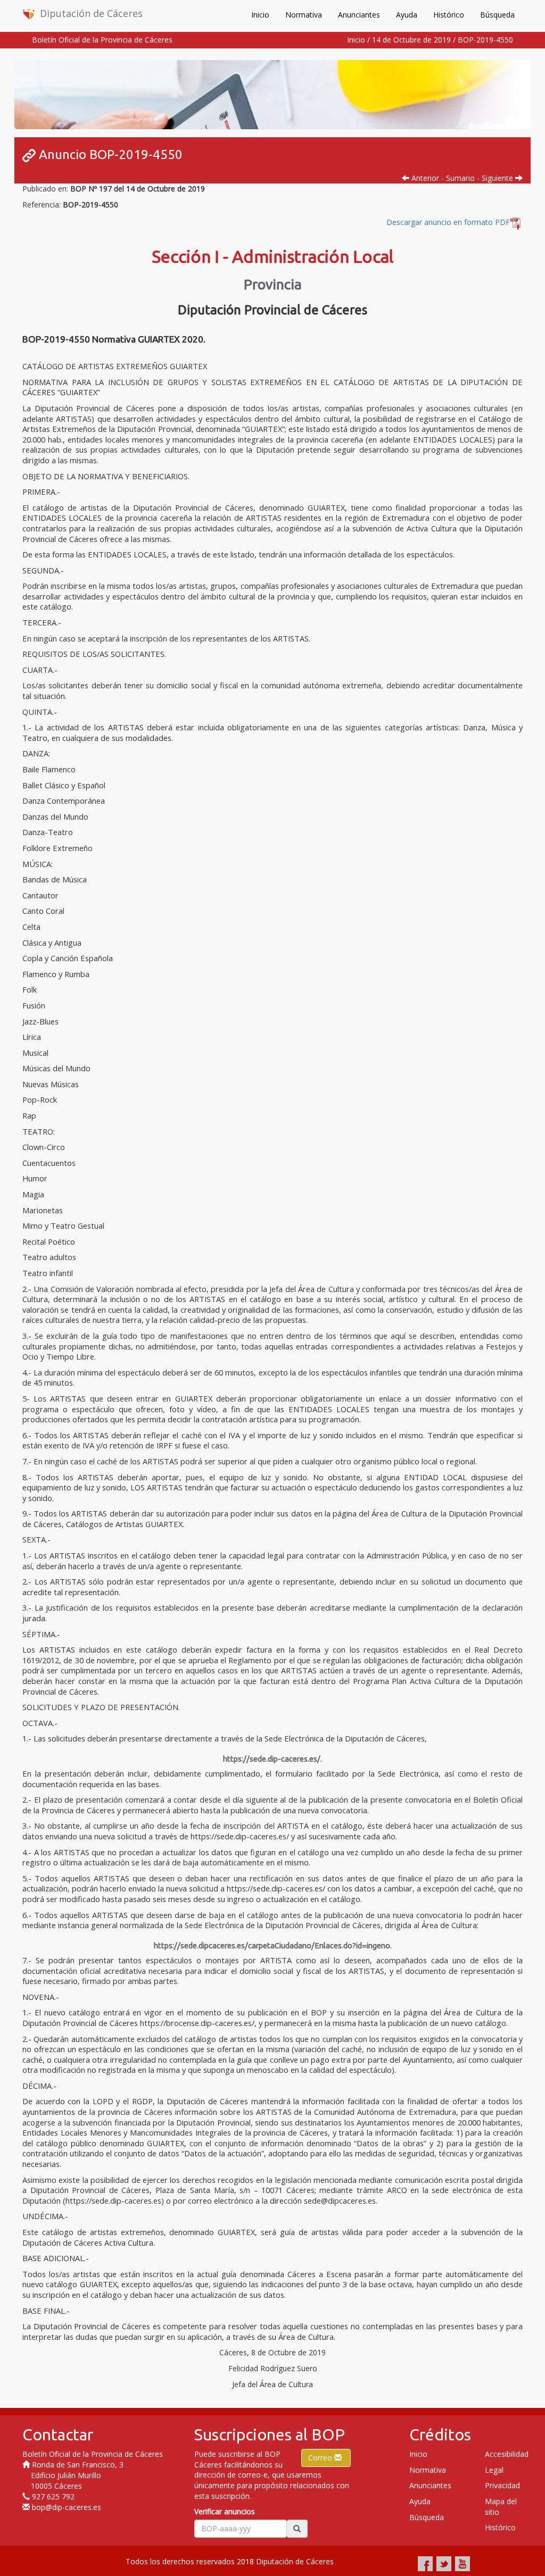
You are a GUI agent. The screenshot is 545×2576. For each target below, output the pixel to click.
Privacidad (502, 2485)
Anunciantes (359, 15)
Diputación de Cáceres (91, 13)
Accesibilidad (507, 2454)
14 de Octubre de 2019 (411, 40)
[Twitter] (444, 2564)
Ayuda (407, 15)
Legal (494, 2470)
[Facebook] (425, 2564)
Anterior (424, 178)
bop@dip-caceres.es (67, 2507)
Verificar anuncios (225, 2511)
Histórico (449, 15)
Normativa (304, 15)
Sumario (460, 178)
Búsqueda (497, 15)
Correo (321, 2458)
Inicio (260, 15)
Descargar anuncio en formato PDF (448, 222)
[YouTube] (463, 2564)
